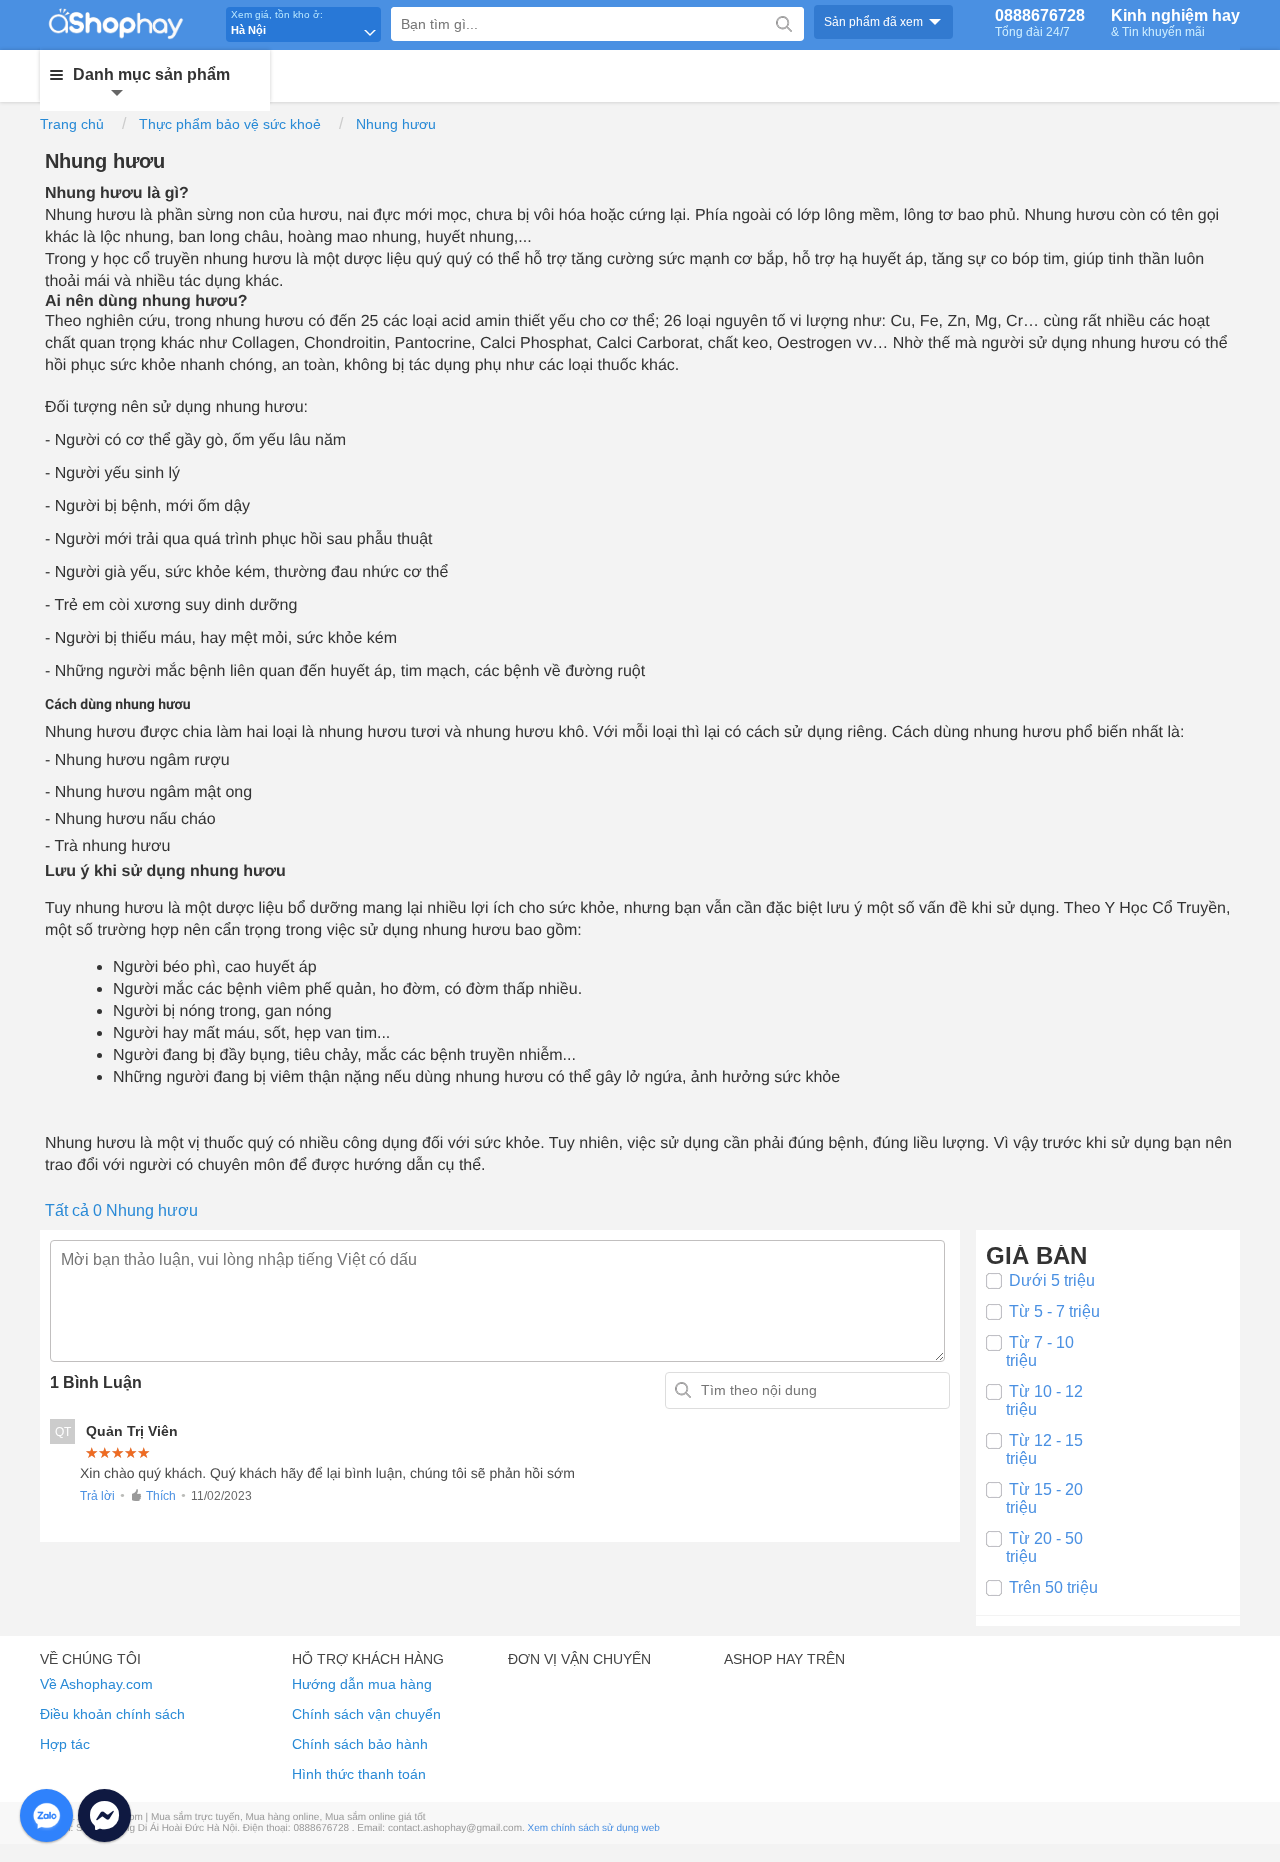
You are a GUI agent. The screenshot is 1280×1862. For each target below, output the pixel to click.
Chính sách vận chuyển (366, 1714)
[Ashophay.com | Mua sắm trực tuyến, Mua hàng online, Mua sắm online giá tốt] (129, 22)
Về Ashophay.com (96, 1684)
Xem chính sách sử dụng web (594, 1828)
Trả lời (97, 1496)
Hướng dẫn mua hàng (362, 1684)
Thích (161, 1496)
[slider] (117, 1452)
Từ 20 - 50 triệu (1044, 1547)
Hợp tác (65, 1744)
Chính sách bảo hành (360, 1744)
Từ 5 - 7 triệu (1054, 1311)
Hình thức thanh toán (359, 1774)
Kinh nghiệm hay (1175, 23)
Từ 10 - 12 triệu (1044, 1400)
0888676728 (1040, 23)
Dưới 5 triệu (1052, 1280)
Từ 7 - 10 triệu (1040, 1351)
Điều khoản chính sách (112, 1714)
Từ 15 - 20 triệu (1044, 1498)
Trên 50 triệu (1053, 1587)
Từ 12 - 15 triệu (1044, 1449)
